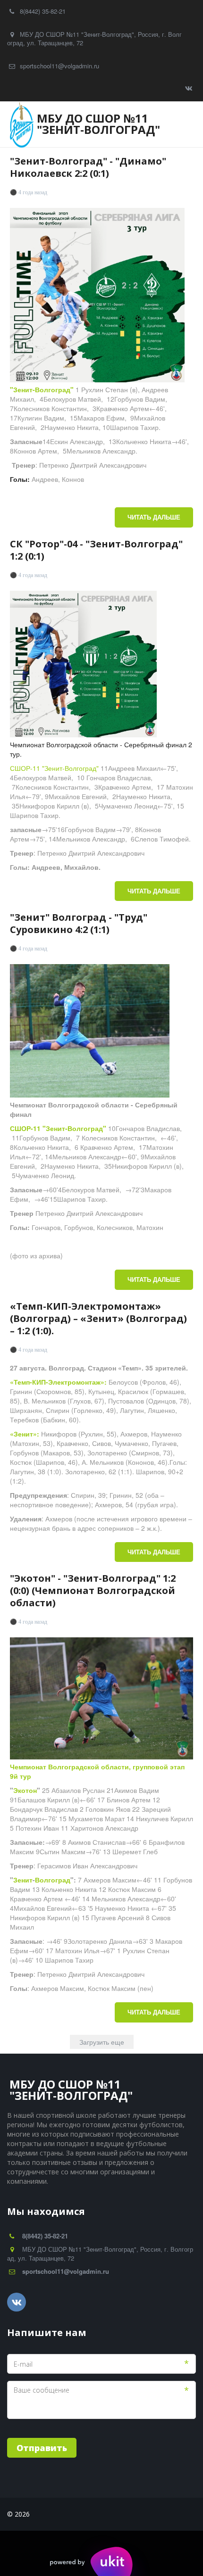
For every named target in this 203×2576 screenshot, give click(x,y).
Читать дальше (154, 517)
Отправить (42, 2448)
